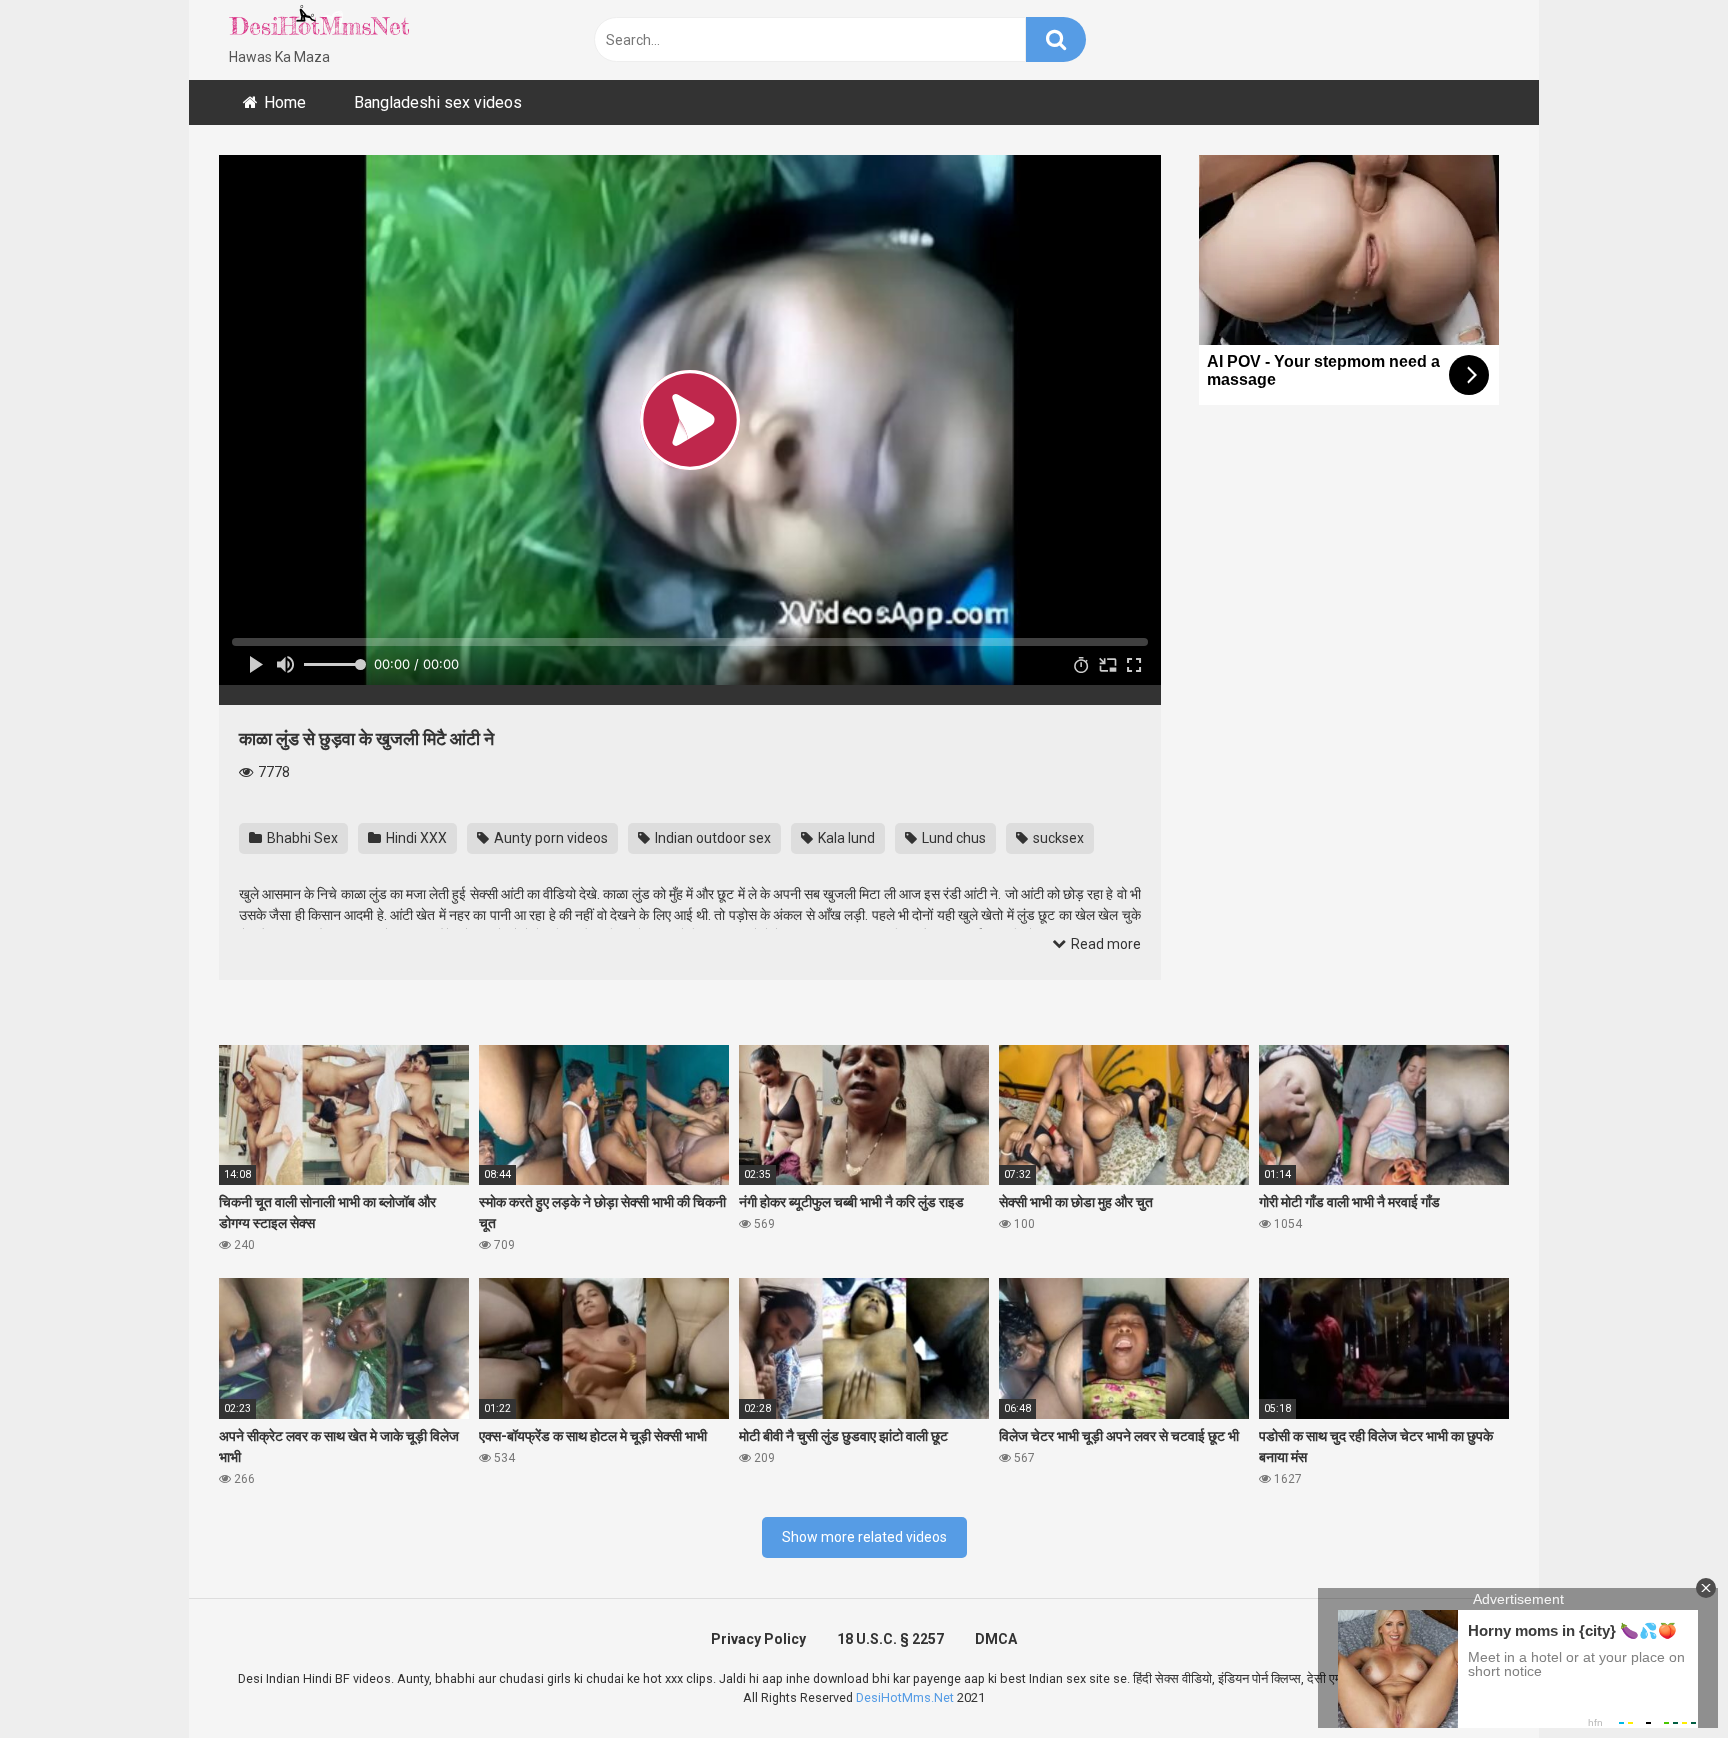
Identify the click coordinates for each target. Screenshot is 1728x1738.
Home (285, 102)
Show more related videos (864, 1537)
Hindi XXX (415, 838)
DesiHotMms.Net (905, 1697)
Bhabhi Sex (301, 838)
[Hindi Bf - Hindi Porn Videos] (319, 25)
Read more (1104, 944)
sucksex (1057, 838)
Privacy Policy (758, 1639)
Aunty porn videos (549, 838)
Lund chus (952, 838)
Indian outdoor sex (711, 838)
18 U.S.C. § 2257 (890, 1639)
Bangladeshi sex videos (438, 102)
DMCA (996, 1639)
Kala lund (845, 838)
